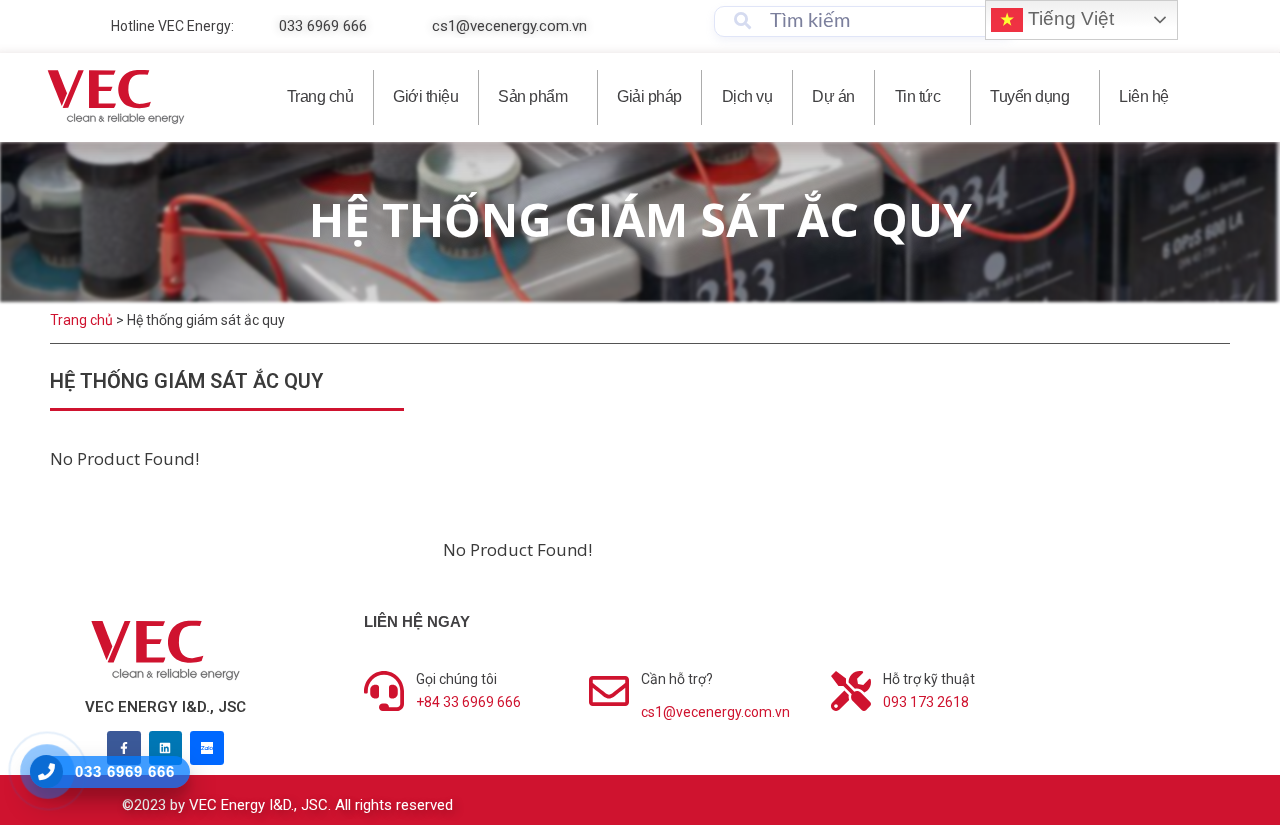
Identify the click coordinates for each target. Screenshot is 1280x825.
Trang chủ (320, 96)
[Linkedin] (166, 748)
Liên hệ (1144, 96)
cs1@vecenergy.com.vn (715, 712)
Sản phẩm (532, 96)
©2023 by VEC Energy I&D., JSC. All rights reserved (287, 805)
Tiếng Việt (1068, 18)
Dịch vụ (747, 96)
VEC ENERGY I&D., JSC (165, 707)
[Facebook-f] (124, 748)
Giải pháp (649, 96)
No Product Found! (517, 549)
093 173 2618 (926, 702)
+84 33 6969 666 (468, 702)
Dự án (833, 96)
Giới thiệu (425, 96)
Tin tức (918, 96)
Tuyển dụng (1029, 96)
